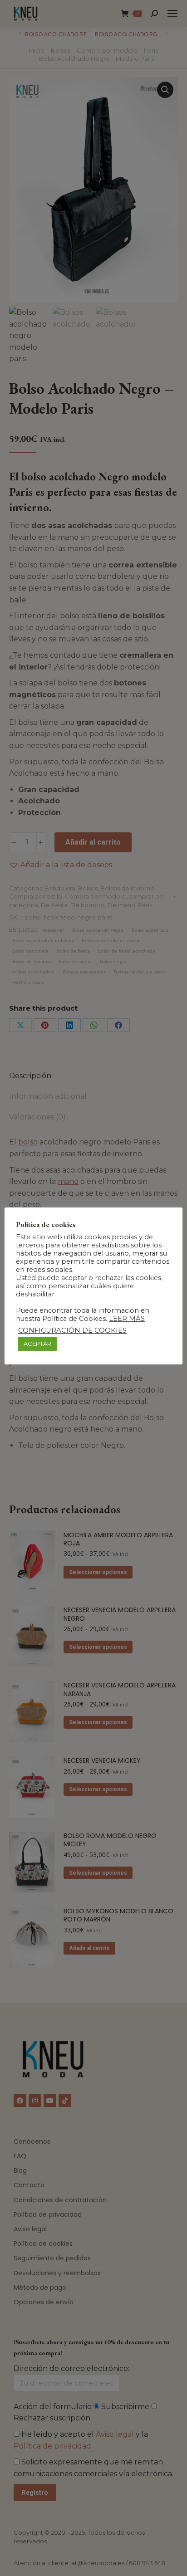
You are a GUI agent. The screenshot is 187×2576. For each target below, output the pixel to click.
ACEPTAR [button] (37, 1344)
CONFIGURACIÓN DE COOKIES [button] (72, 1330)
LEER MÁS (127, 1319)
